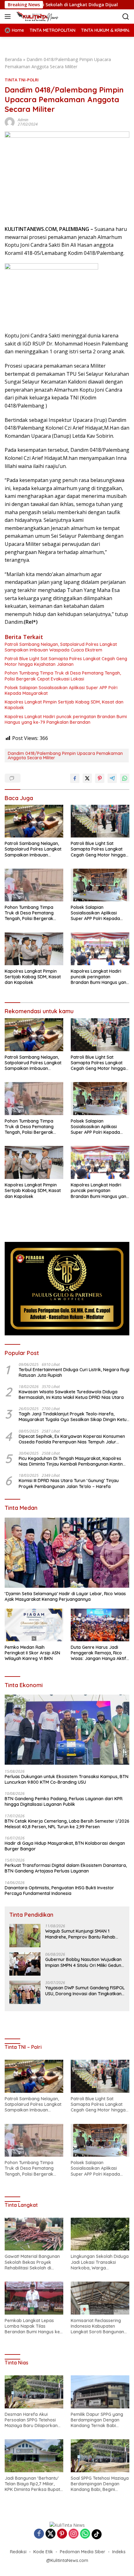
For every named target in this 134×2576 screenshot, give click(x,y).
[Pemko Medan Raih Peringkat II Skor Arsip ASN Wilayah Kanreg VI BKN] (34, 1625)
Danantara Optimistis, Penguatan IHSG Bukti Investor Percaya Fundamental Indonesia (59, 1891)
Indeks (119, 2552)
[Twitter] (50, 2534)
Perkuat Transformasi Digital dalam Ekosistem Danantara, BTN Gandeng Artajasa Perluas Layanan (66, 1868)
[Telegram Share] (112, 778)
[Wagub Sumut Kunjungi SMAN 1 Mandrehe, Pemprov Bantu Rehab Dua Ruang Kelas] (25, 1936)
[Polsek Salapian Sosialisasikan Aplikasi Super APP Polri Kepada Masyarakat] (100, 885)
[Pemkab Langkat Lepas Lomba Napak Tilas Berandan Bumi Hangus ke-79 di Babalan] (34, 2298)
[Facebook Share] (75, 778)
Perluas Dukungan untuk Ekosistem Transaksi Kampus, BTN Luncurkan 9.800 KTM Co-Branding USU (67, 1779)
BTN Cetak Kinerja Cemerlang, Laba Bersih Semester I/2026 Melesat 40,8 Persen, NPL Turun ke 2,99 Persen (67, 1824)
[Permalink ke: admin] (10, 122)
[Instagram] (74, 2534)
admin (23, 120)
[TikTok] (97, 2534)
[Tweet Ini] (87, 778)
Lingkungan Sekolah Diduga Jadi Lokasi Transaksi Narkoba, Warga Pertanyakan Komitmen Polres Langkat (100, 2262)
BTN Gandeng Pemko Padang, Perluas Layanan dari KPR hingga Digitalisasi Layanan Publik (64, 1801)
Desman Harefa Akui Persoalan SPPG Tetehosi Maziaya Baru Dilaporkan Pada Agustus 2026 (31, 2420)
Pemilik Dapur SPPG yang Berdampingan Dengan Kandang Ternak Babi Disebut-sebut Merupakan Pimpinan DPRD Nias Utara (98, 2420)
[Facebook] (39, 2534)
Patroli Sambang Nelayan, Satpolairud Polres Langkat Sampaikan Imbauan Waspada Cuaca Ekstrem (61, 647)
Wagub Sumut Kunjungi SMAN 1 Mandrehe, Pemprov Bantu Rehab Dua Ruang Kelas (80, 1934)
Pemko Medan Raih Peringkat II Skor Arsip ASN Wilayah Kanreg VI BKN (32, 1653)
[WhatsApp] (85, 2534)
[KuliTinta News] (44, 17)
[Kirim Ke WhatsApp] (125, 778)
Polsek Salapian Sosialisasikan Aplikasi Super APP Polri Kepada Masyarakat (61, 690)
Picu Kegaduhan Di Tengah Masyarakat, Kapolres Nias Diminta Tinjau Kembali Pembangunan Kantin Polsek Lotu (71, 1461)
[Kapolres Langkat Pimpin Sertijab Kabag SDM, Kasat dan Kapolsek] (34, 949)
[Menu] (9, 17)
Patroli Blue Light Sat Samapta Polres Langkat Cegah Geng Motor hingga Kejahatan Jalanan (66, 661)
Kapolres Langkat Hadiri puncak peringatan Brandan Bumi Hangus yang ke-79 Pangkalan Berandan (66, 719)
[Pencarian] (126, 17)
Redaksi (18, 2552)
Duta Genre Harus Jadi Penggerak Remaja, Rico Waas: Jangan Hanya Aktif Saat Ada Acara (98, 1653)
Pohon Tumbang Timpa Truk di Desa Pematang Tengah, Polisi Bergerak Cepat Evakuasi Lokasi (63, 676)
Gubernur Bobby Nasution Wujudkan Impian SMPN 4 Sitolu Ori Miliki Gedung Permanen (85, 1962)
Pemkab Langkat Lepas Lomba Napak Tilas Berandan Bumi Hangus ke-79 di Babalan (33, 2326)
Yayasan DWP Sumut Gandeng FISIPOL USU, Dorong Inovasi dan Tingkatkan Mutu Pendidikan (85, 1991)
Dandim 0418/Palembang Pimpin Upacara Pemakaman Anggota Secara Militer (65, 756)
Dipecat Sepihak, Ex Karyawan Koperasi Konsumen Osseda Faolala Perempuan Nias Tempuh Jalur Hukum (72, 1439)
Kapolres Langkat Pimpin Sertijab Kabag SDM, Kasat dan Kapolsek (64, 705)
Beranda (13, 59)
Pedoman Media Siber (83, 2552)
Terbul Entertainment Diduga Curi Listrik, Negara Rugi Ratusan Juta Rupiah (74, 1372)
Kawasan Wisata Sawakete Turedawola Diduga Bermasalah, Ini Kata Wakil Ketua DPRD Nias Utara (71, 1395)
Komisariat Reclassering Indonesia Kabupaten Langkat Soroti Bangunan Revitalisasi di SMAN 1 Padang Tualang (97, 2326)
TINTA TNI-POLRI (22, 80)
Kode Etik (43, 2552)
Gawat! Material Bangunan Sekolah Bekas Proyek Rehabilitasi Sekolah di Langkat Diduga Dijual (32, 2262)
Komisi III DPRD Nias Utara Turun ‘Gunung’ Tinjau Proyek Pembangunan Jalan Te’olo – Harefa (69, 1483)
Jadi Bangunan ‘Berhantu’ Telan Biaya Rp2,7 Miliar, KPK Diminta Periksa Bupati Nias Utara (33, 2484)
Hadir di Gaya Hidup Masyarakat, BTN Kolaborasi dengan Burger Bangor (65, 1846)
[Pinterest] (62, 2534)
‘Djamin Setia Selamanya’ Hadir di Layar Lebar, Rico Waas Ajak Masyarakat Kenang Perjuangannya (65, 1596)
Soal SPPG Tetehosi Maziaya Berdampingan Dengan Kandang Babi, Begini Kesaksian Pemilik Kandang (100, 2484)
